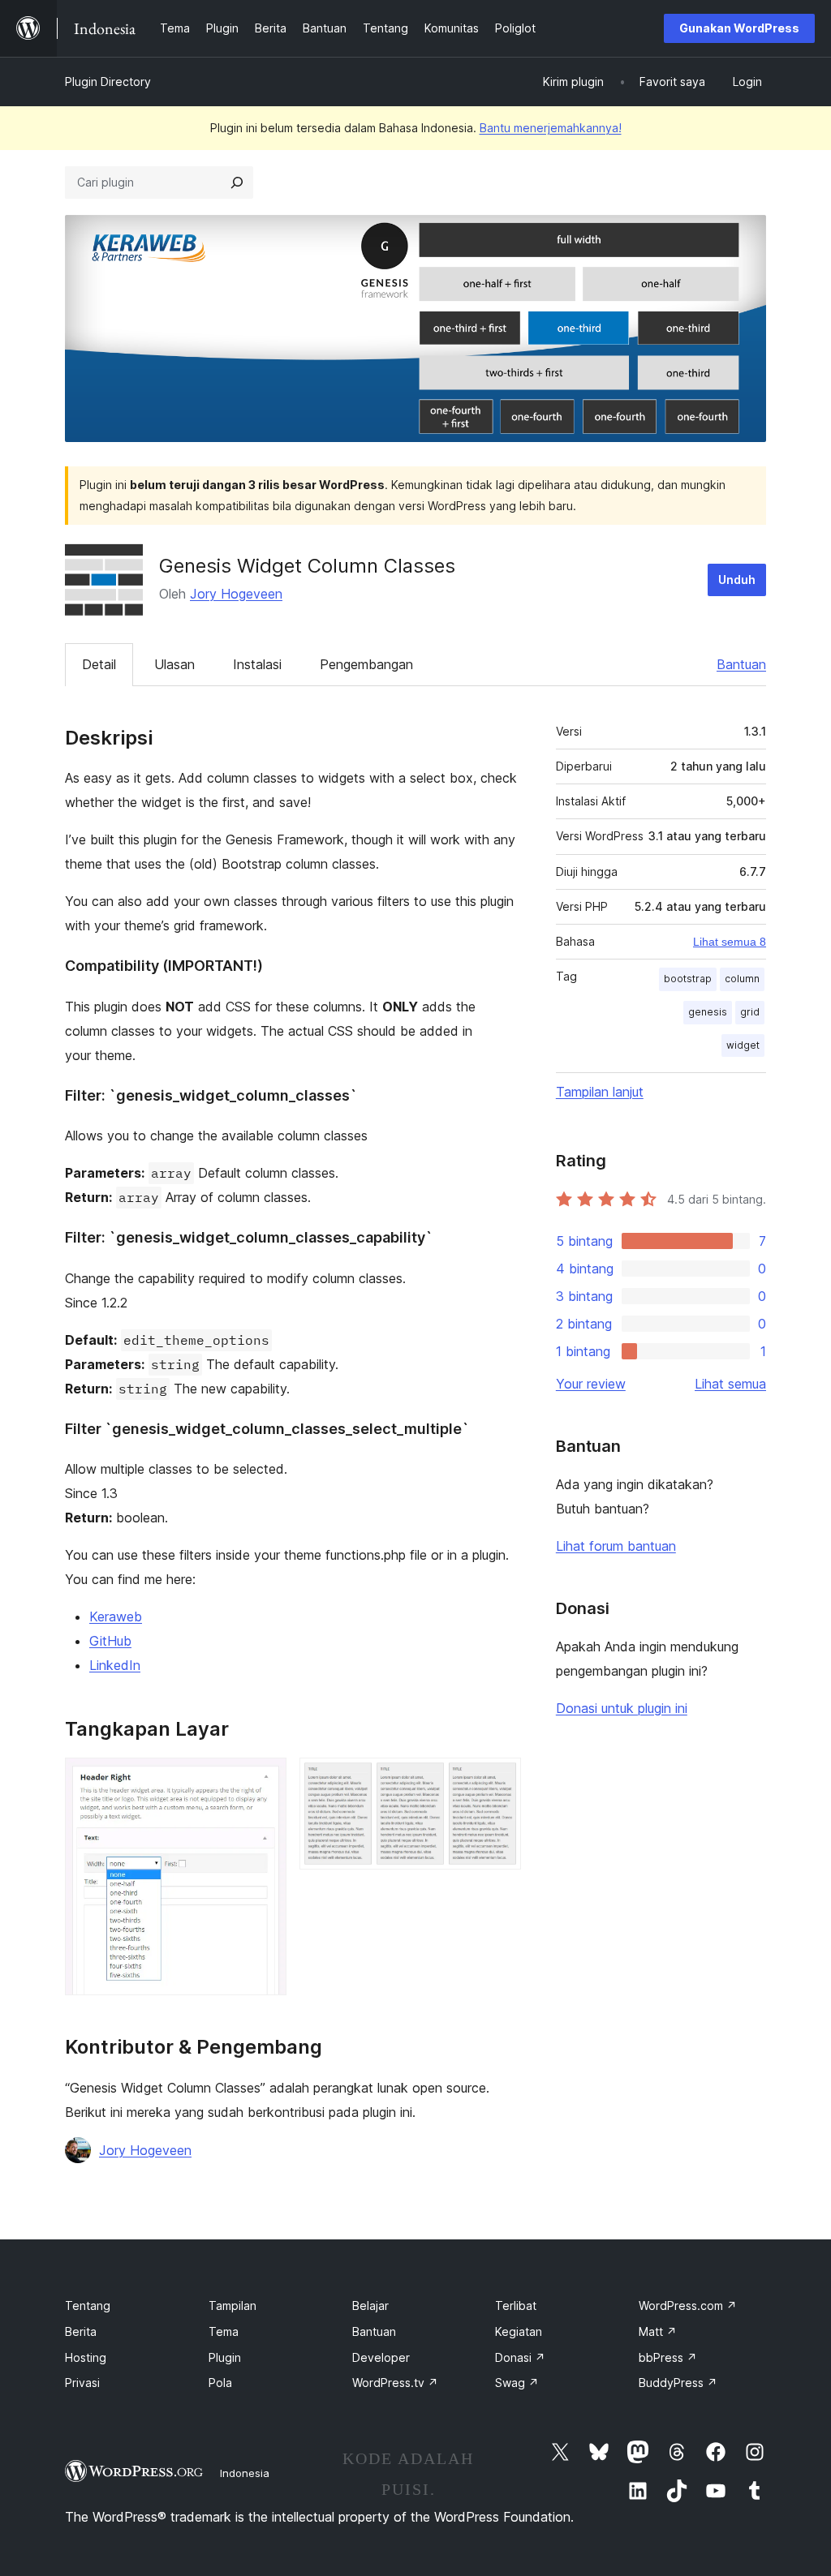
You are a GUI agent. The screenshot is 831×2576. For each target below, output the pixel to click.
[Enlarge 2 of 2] (499, 1780)
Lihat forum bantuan (616, 1546)
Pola (220, 2383)
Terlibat (516, 2306)
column (742, 979)
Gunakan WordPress (739, 28)
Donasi (520, 2357)
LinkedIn (115, 1665)
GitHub (110, 1641)
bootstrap (688, 979)
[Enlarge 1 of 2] (265, 1780)
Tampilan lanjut (600, 1092)
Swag (517, 2383)
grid (750, 1012)
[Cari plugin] (237, 182)
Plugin (225, 2357)
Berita (81, 2331)
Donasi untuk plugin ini (622, 1708)
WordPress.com (688, 2306)
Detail (99, 664)
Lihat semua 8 (730, 942)
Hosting (86, 2357)
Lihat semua (730, 1384)
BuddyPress (678, 2383)
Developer (381, 2357)
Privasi (82, 2383)
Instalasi (257, 664)
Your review (591, 1384)
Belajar (370, 2306)
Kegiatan (519, 2331)
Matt (658, 2331)
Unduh (737, 580)
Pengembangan (366, 664)
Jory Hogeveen (236, 594)
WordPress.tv (395, 2383)
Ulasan (174, 664)
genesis (708, 1012)
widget (743, 1045)
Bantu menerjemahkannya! (551, 128)
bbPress (668, 2357)
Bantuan (741, 664)
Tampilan (233, 2306)
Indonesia (245, 2473)
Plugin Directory (108, 82)
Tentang (88, 2306)
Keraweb (116, 1616)
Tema (224, 2331)
